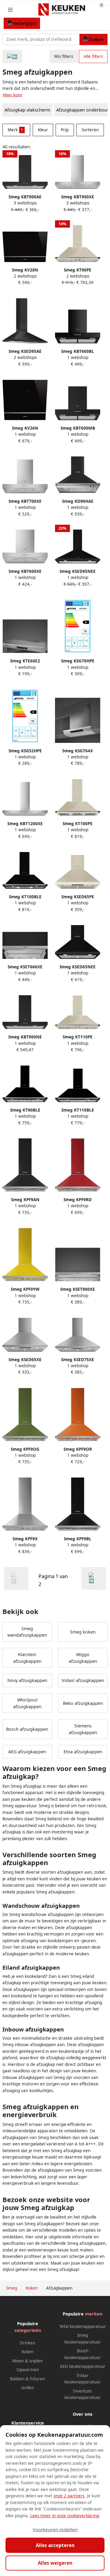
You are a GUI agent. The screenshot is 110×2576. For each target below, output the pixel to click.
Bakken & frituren (28, 2379)
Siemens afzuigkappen (83, 1729)
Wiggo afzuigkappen (83, 1658)
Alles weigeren (55, 2563)
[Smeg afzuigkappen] (94, 1578)
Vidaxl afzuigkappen (83, 1680)
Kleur (43, 130)
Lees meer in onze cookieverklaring (65, 2516)
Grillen (28, 2388)
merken (94, 2314)
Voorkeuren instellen (55, 2529)
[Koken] (12, 57)
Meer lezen (13, 95)
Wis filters (64, 56)
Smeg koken (83, 1632)
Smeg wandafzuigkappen (27, 1632)
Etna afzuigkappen (83, 1752)
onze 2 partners (69, 2496)
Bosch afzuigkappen (27, 1729)
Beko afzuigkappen (83, 1703)
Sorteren (90, 130)
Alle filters (93, 56)
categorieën (28, 2330)
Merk (15, 130)
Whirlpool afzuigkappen (27, 1703)
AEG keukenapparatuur (83, 2366)
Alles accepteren (55, 2545)
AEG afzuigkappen (27, 1752)
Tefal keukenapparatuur (83, 2326)
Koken (28, 2352)
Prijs (65, 130)
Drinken (28, 2343)
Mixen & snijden (28, 2361)
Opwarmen (28, 2370)
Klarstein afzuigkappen (27, 1658)
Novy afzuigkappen (27, 1680)
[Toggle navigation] (10, 10)
